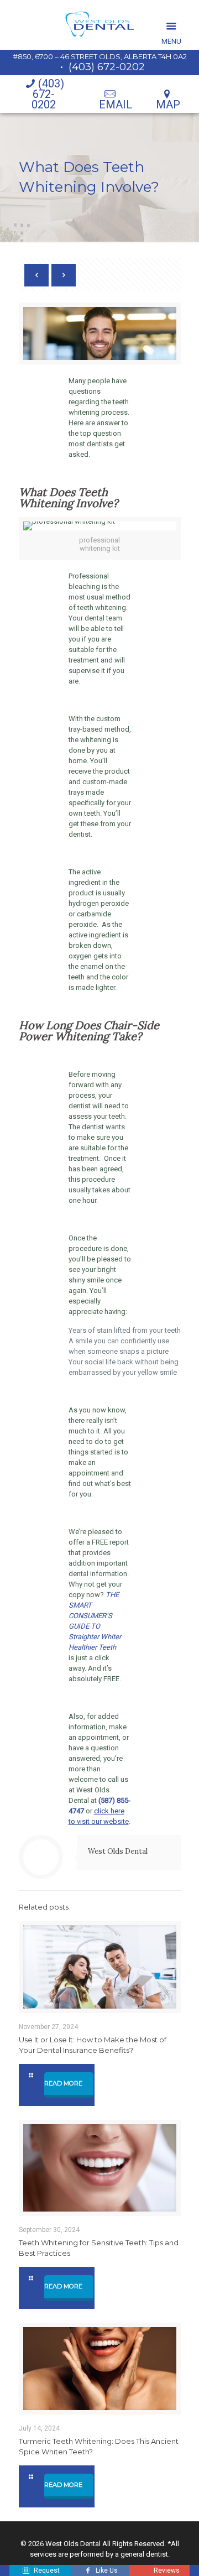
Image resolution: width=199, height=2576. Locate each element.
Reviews (166, 2570)
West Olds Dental (118, 1851)
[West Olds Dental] (99, 25)
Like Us (107, 2570)
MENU (171, 26)
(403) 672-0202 (107, 67)
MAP (168, 105)
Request (47, 2570)
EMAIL (116, 105)
